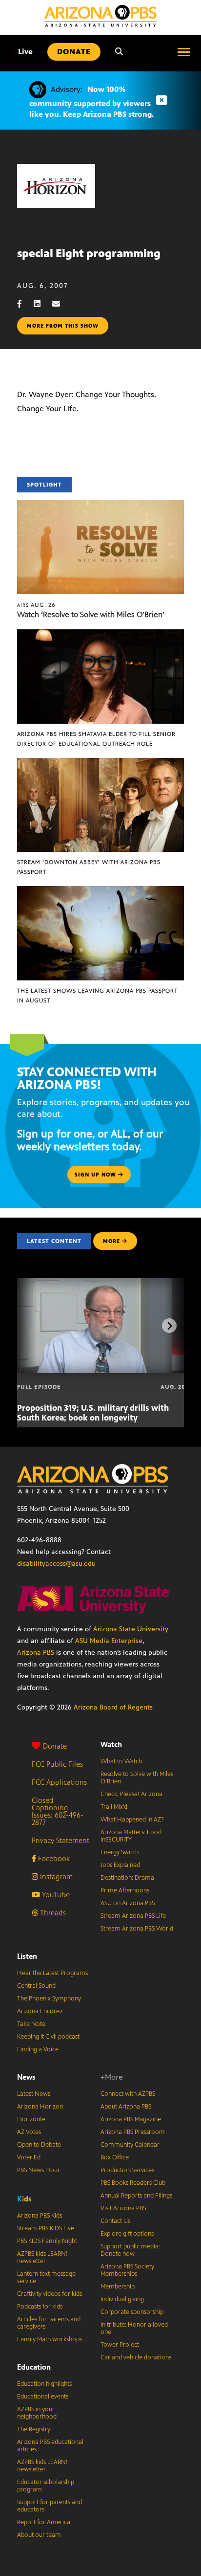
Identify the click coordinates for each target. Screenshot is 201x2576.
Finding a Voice (38, 2049)
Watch (111, 1744)
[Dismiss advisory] (161, 100)
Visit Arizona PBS (123, 2208)
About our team (39, 2535)
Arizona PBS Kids (40, 2216)
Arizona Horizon (40, 2107)
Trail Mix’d (114, 1807)
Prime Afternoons (125, 1890)
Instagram (55, 1876)
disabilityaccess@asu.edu (56, 1564)
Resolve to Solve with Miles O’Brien (137, 1778)
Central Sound (36, 1986)
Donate (55, 1746)
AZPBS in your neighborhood (37, 2413)
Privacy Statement (60, 1840)
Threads (52, 1913)
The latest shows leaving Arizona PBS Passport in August (97, 996)
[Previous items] (32, 1326)
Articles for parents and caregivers (49, 2323)
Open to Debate (39, 2145)
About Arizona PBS (126, 2107)
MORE (111, 1241)
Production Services (127, 2170)
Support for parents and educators (50, 2506)
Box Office (115, 2157)
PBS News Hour (39, 2170)
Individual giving (122, 2299)
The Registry (34, 2429)
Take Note (31, 2024)
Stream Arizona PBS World (137, 1929)
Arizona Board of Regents (113, 1707)
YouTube (55, 1895)
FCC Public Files (57, 1764)
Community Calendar (130, 2145)
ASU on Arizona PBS (128, 1903)
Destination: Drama (127, 1878)
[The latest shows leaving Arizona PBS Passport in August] (100, 891)
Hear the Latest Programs (52, 1973)
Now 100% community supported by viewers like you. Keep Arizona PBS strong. (91, 102)
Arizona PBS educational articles (50, 2446)
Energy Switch (120, 1852)
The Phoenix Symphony (49, 1999)
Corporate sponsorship (132, 2312)
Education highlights (44, 2384)
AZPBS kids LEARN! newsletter (42, 2257)
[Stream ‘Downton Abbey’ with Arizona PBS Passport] (100, 763)
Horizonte (31, 2119)
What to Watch (121, 1761)
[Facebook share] (24, 304)
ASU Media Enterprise (109, 1641)
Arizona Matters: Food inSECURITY (131, 1836)
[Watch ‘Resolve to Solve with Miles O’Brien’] (100, 505)
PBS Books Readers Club (133, 2183)
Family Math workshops (50, 2339)
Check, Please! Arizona (131, 1794)
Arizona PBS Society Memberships (127, 2270)
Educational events (43, 2397)
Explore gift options (127, 2234)
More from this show (63, 326)
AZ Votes (29, 2132)
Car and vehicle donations (136, 2357)
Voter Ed (29, 2157)
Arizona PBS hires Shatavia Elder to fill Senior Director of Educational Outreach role (96, 739)
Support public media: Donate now (130, 2250)
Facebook (53, 1858)
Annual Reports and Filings (136, 2196)
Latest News (34, 2094)
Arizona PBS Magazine (131, 2119)
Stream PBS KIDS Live (46, 2228)
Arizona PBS (36, 1653)
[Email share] (61, 304)
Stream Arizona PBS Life (133, 1916)
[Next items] (169, 1326)
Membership (118, 2287)
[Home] (100, 16)
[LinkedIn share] (42, 304)
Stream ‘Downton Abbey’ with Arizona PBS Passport (89, 867)
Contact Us (115, 2221)
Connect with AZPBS (128, 2094)
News (26, 2077)
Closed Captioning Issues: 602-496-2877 (58, 1811)
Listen (27, 1956)
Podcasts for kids (40, 2307)
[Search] (119, 52)
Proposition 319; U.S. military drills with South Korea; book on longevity (93, 1413)
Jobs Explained (120, 1865)
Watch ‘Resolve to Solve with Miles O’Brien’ (91, 614)
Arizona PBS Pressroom (133, 2132)
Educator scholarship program (46, 2486)
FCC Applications (59, 1782)
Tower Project (120, 2345)
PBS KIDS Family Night (47, 2241)
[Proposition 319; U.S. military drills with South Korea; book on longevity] (101, 1283)
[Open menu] (184, 52)
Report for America (44, 2522)
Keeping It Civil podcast (48, 2037)
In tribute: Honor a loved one (134, 2328)
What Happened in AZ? (132, 1820)
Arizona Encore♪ (40, 2011)
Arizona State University (131, 1629)
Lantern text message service (46, 2277)
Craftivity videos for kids (50, 2294)
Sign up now (96, 1175)
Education (34, 2367)
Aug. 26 (36, 605)
